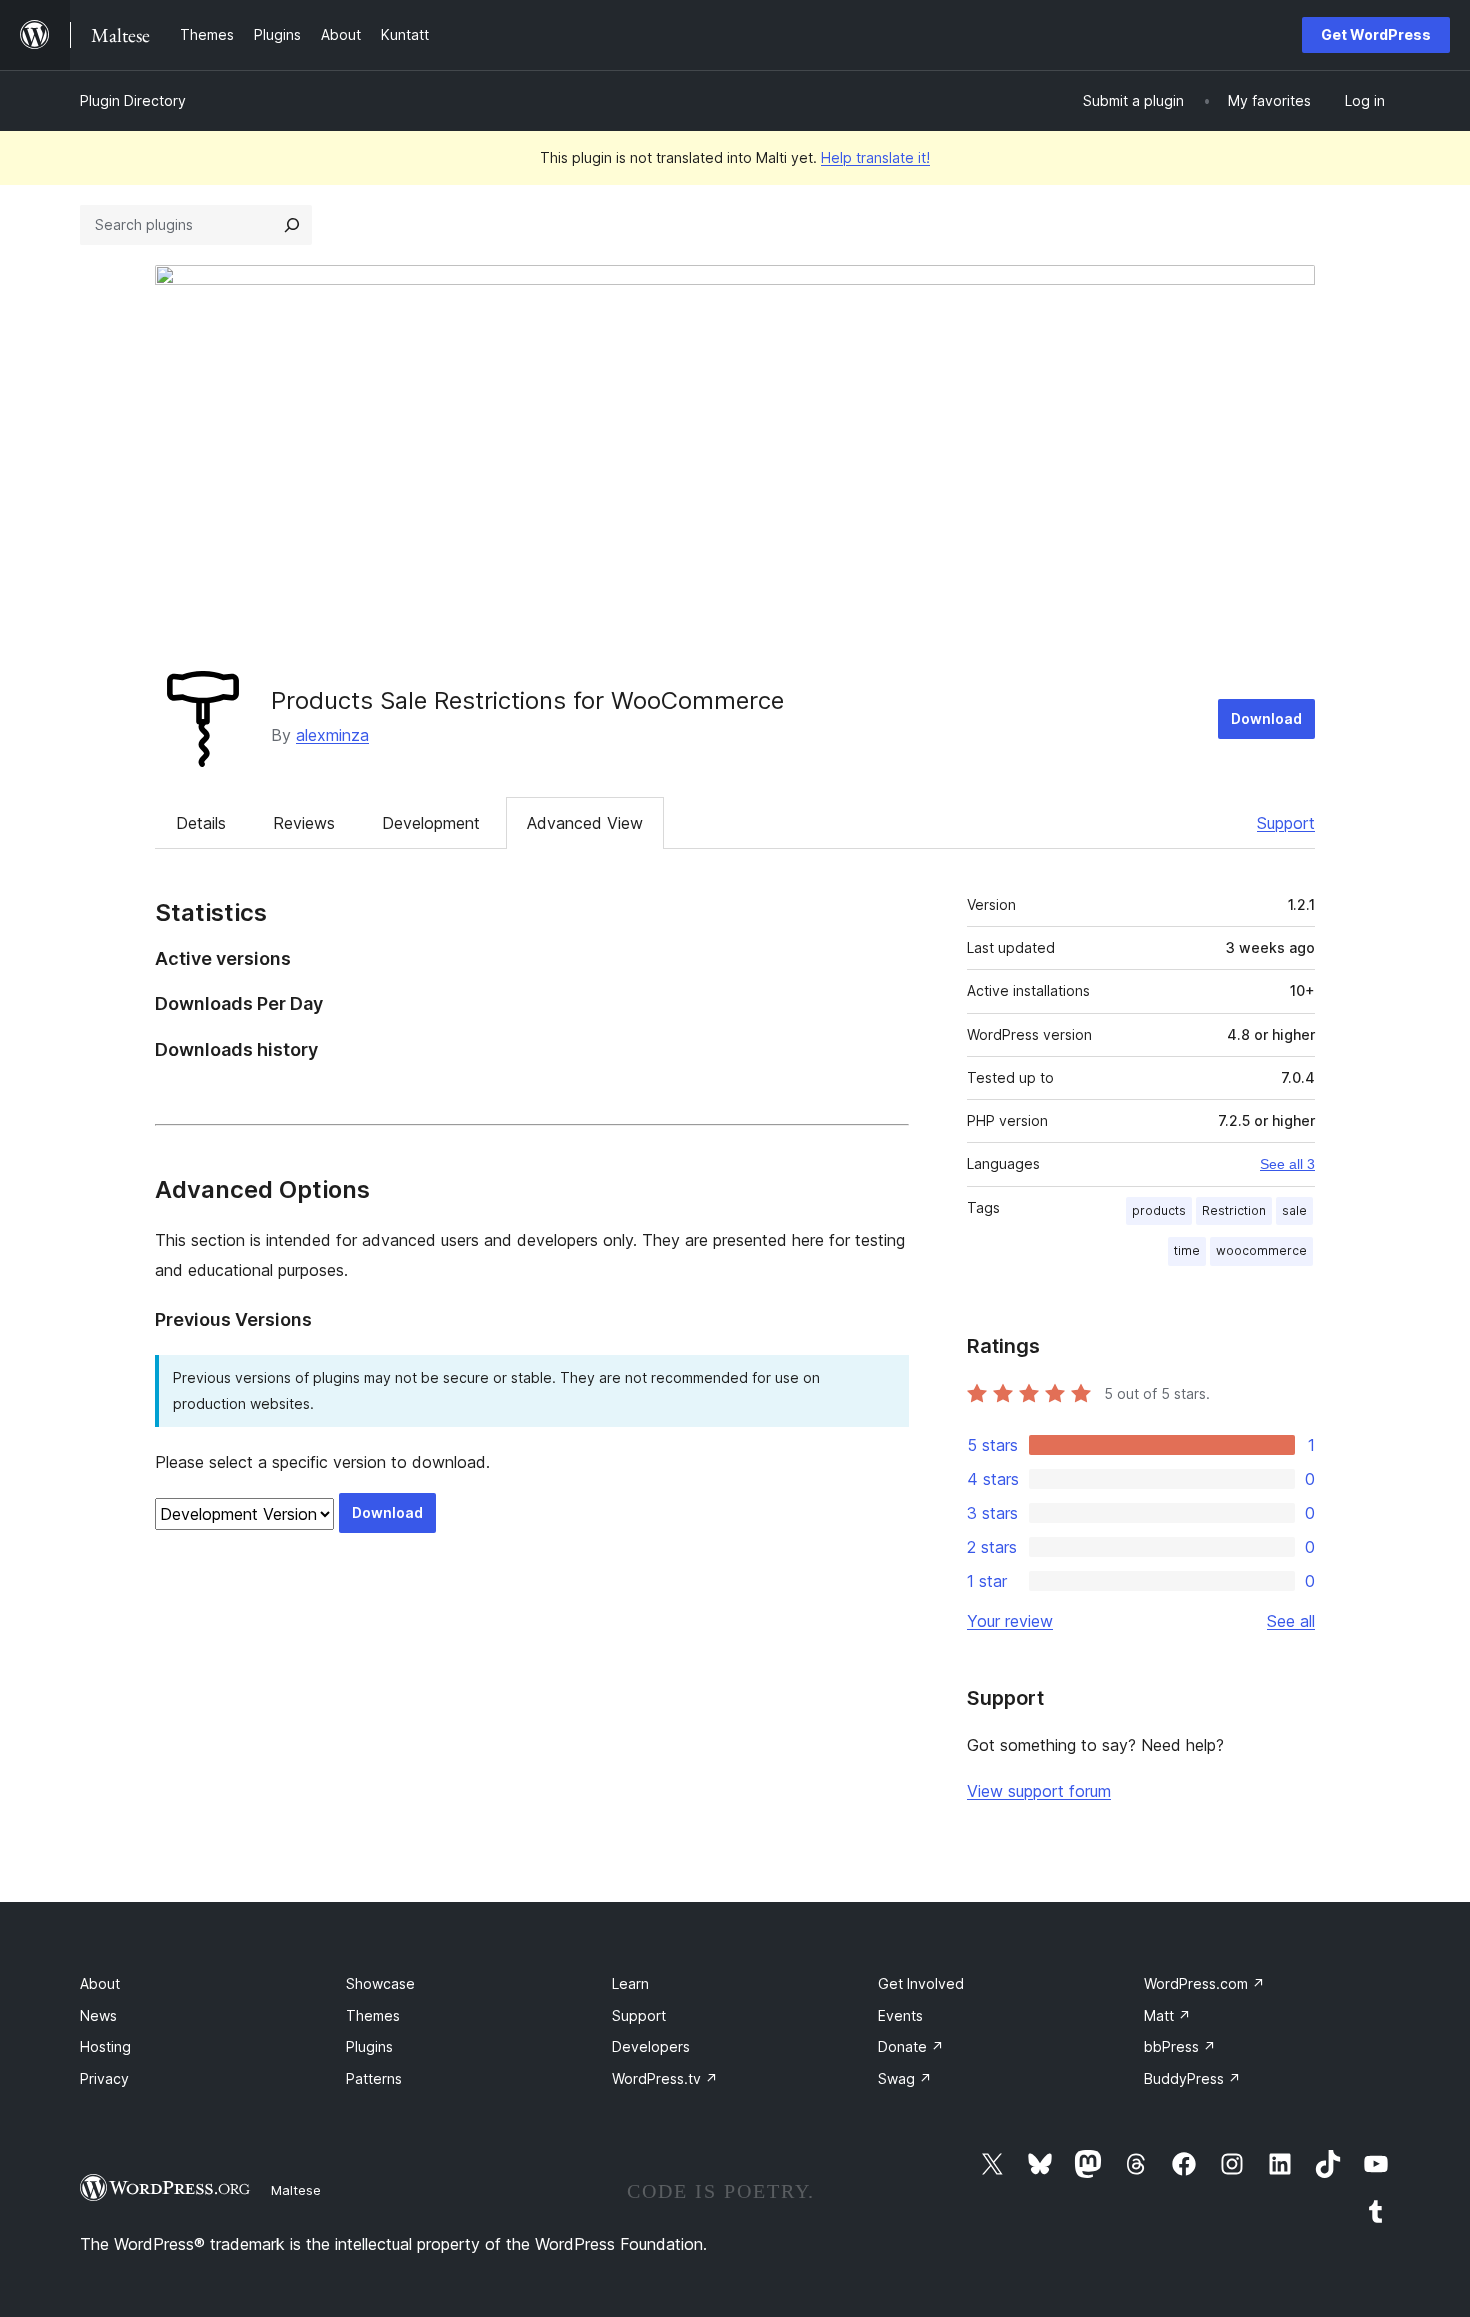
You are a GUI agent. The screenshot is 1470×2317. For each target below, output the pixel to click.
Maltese (296, 2190)
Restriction (1234, 1210)
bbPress (1180, 2046)
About (100, 1983)
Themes (373, 2015)
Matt (1167, 2015)
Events (900, 2015)
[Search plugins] (292, 225)
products (1159, 1210)
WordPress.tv (665, 2078)
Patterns (374, 2078)
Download (1266, 718)
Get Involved (921, 1983)
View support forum (1039, 1791)
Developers (651, 2046)
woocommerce (1261, 1250)
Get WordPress (1376, 34)
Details (201, 823)
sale (1294, 1210)
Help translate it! (875, 157)
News (98, 2015)
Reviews (304, 823)
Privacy (104, 2078)
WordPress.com (1204, 1983)
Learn (630, 1983)
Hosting (105, 2046)
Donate (911, 2046)
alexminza (332, 735)
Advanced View (585, 823)
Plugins (369, 2046)
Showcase (380, 1983)
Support (1286, 823)
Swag (905, 2078)
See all (1291, 1621)
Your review (1010, 1621)
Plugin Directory (133, 100)
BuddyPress (1192, 2078)
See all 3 (1287, 1164)
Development (431, 823)
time (1187, 1250)
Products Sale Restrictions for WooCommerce (527, 700)
